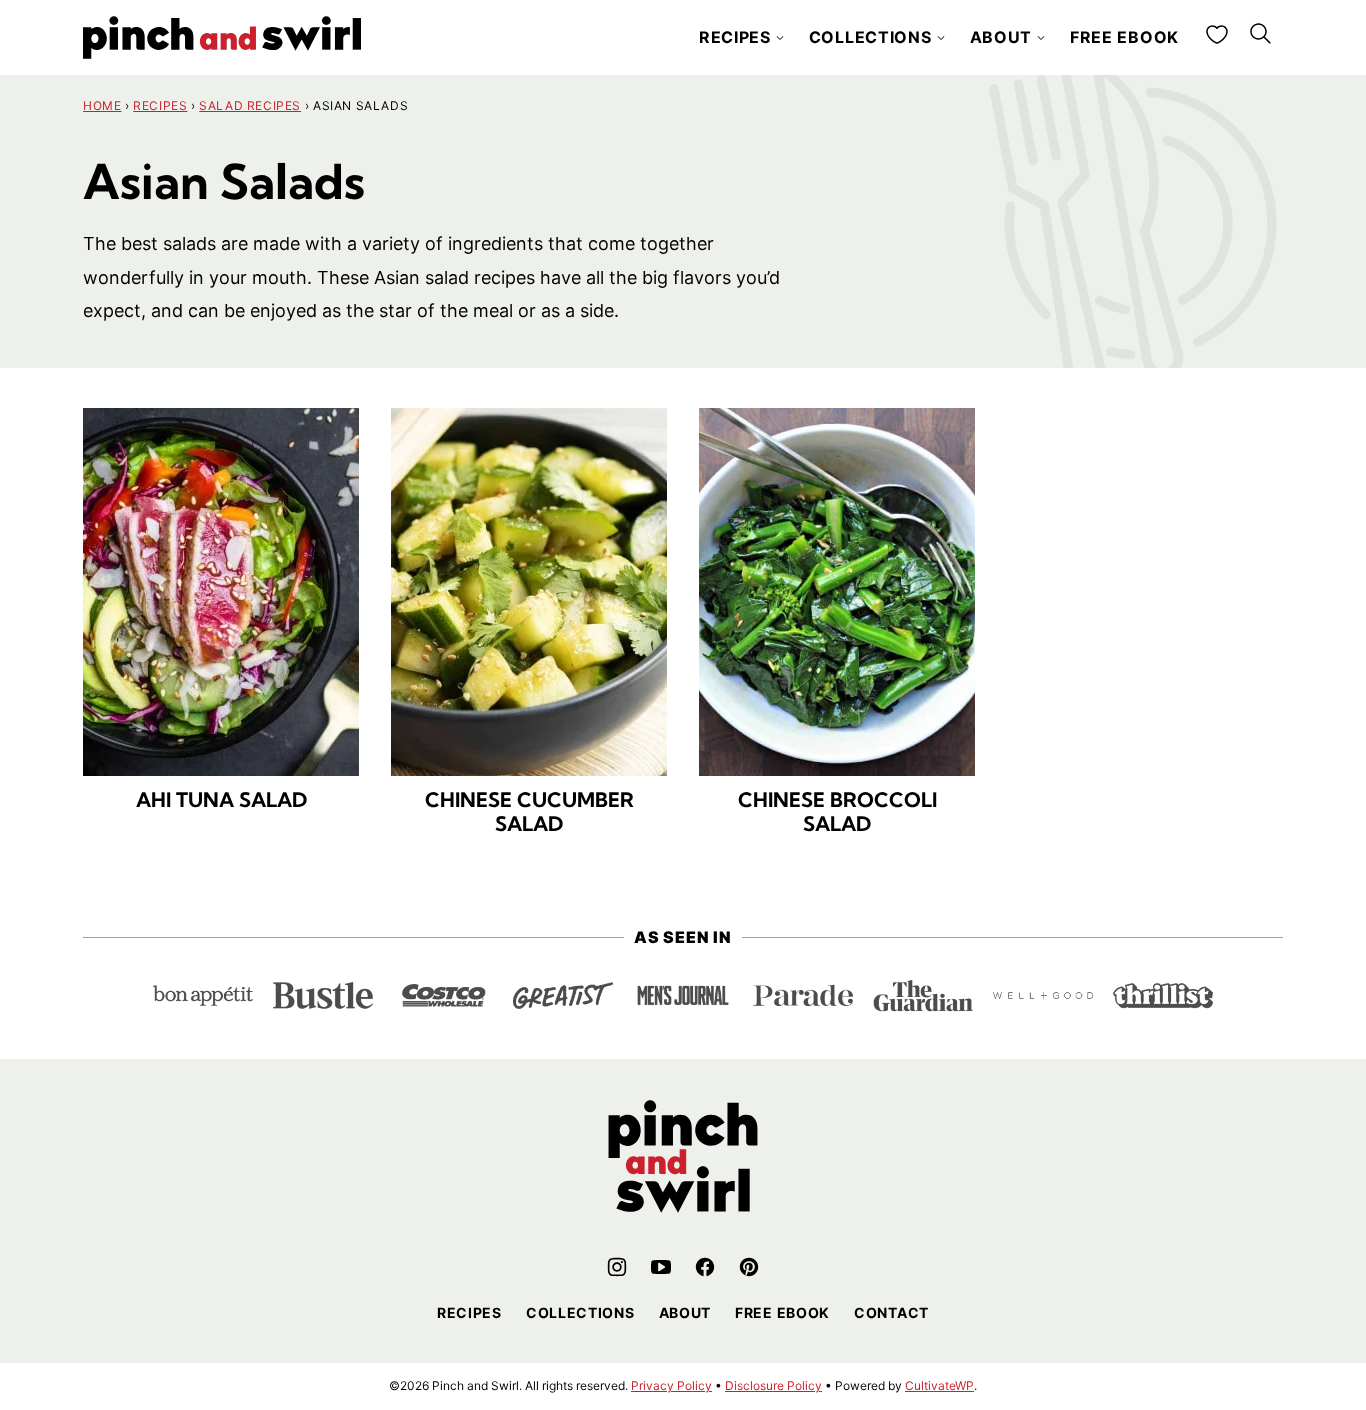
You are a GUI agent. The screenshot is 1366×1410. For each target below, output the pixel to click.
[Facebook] (705, 1267)
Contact (891, 1312)
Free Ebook (1124, 37)
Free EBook (782, 1312)
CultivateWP (939, 1385)
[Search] (1261, 34)
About (1001, 37)
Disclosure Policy (773, 1385)
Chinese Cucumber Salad (529, 811)
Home (102, 105)
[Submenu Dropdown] (780, 38)
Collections (870, 37)
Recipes (735, 37)
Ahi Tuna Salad (221, 799)
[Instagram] (617, 1267)
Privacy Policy (671, 1385)
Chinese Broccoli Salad (837, 811)
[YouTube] (661, 1267)
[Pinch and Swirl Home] (222, 37)
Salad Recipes (250, 105)
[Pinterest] (749, 1267)
